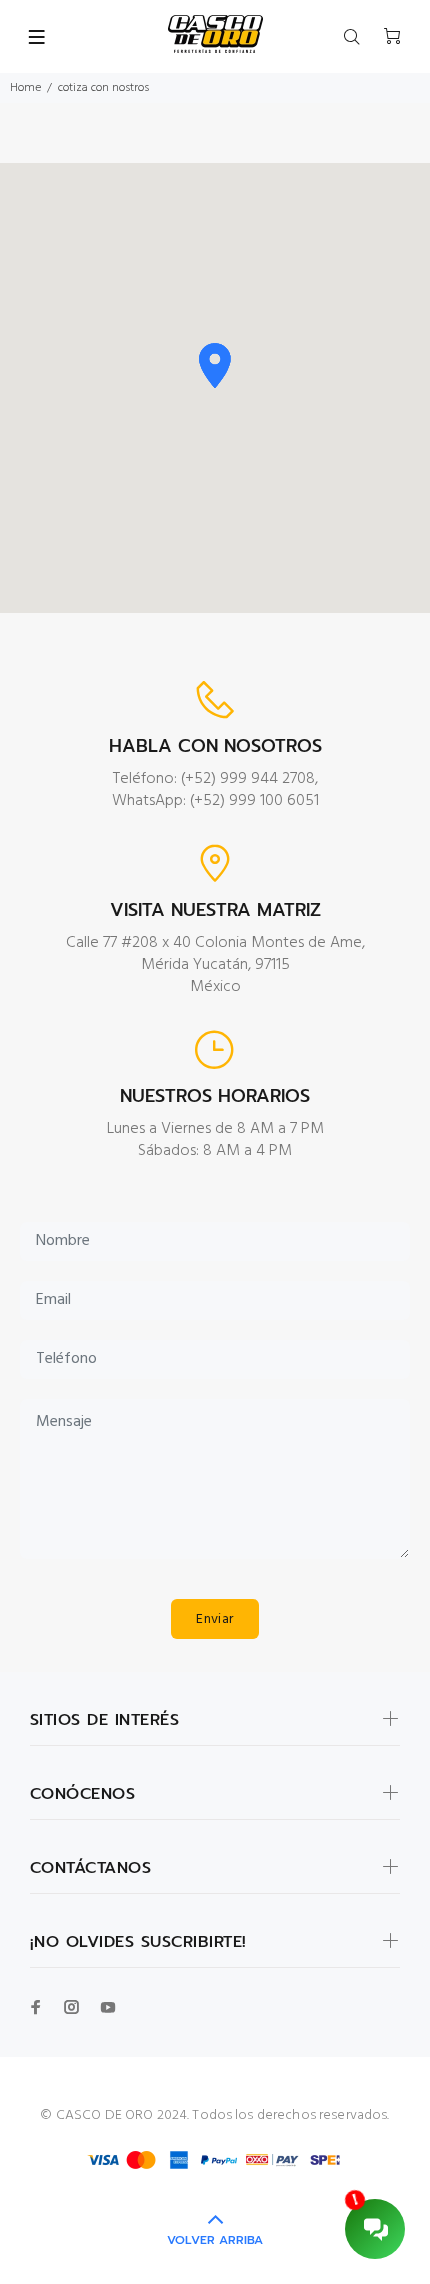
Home (25, 88)
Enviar (215, 1619)
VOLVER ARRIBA (215, 2240)
